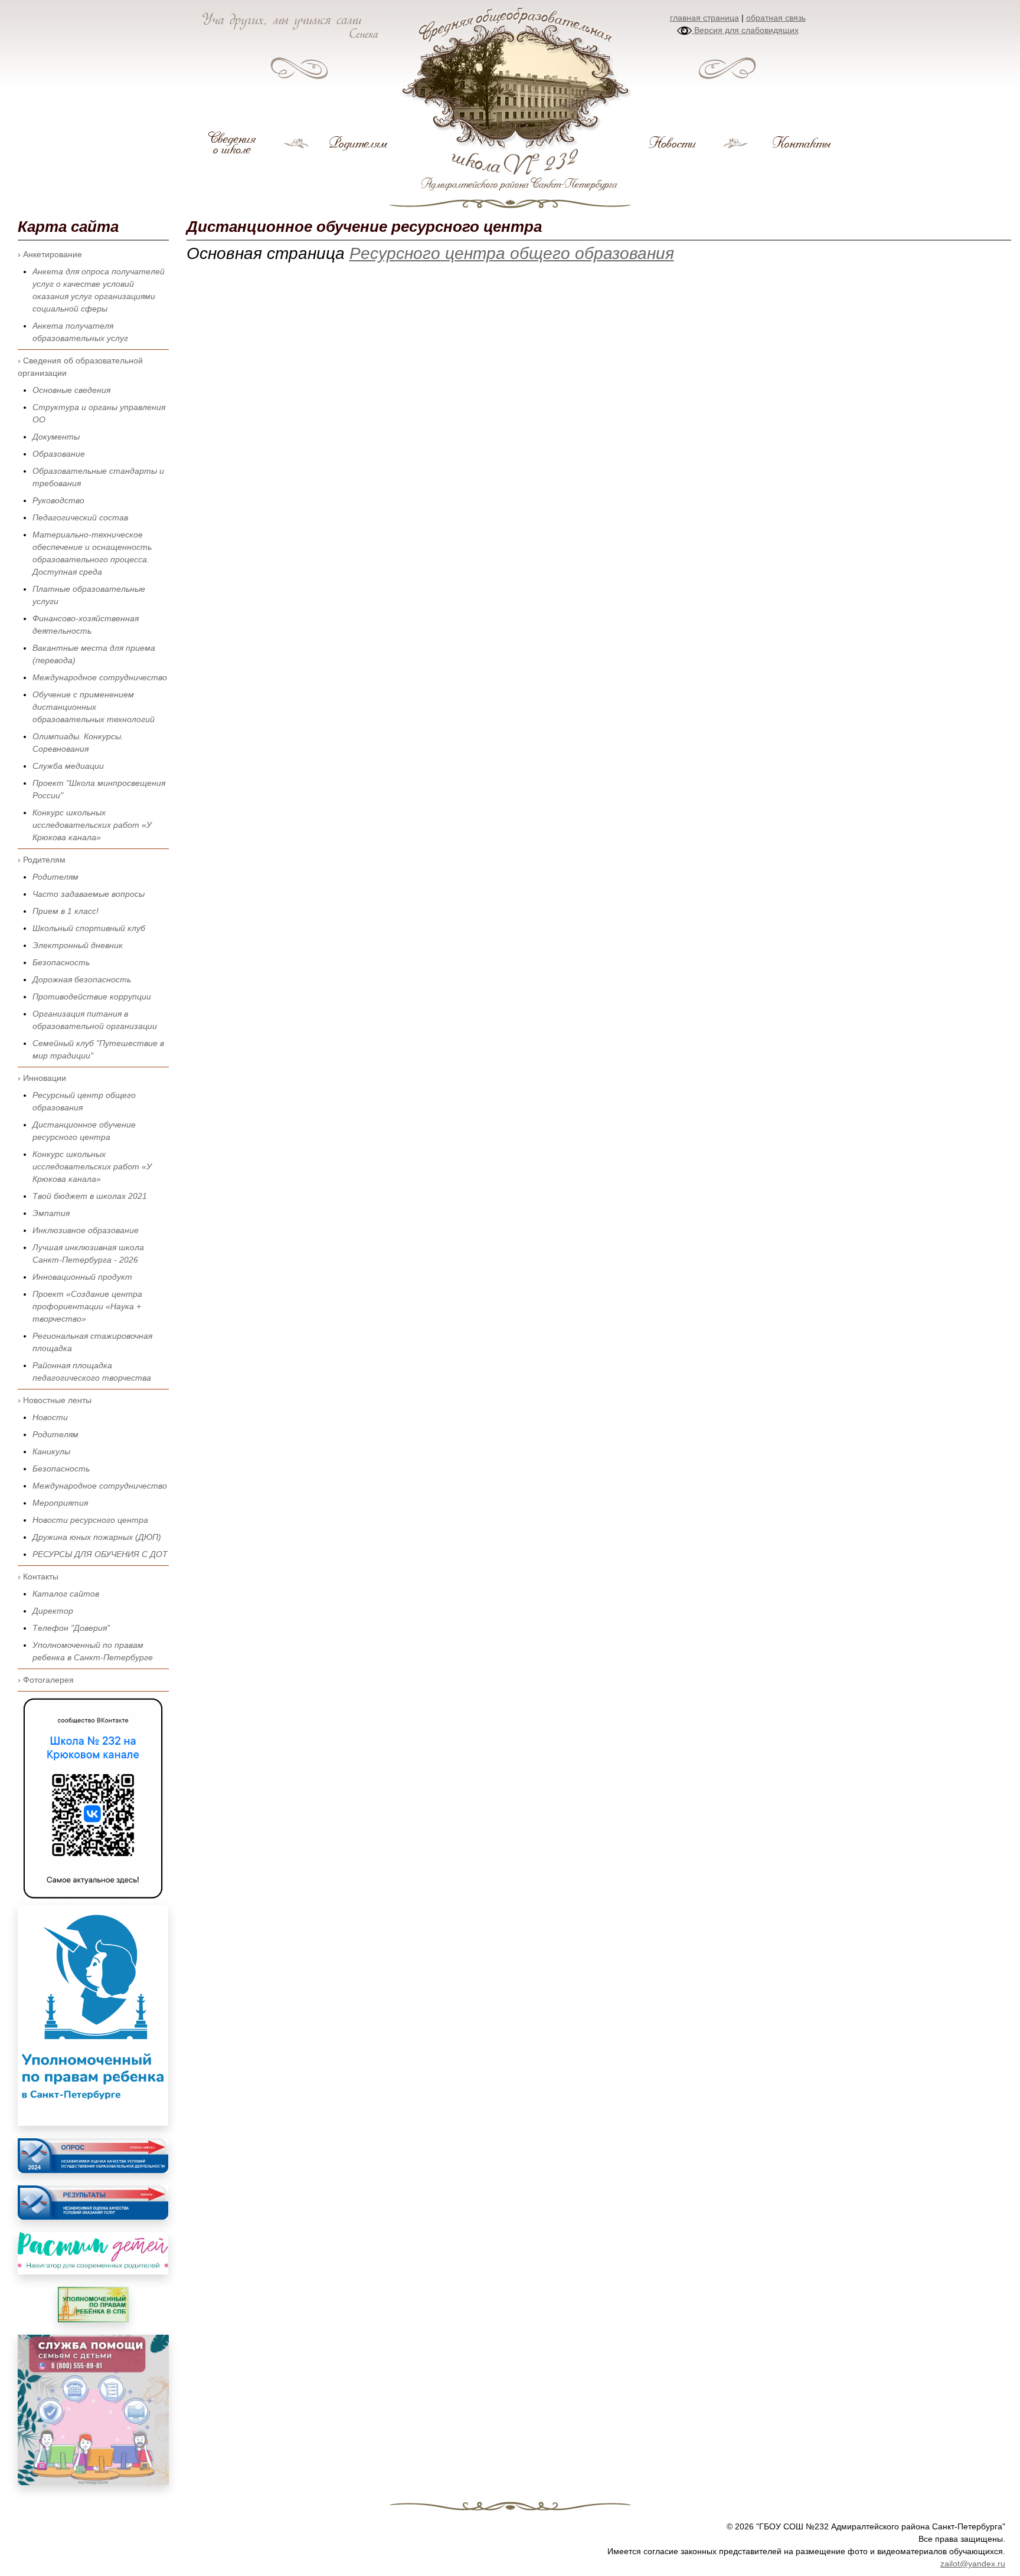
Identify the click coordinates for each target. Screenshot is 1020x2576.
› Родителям (42, 860)
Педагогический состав (80, 517)
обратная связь (776, 18)
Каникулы (51, 1451)
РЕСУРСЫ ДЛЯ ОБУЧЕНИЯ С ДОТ (100, 1554)
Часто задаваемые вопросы (89, 894)
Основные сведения (71, 390)
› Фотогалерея (46, 1680)
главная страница (704, 18)
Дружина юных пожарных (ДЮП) (97, 1537)
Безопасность (61, 962)
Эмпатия (51, 1213)
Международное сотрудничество (100, 677)
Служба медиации (68, 766)
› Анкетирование (50, 254)
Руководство (58, 500)
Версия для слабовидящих (745, 30)
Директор (53, 1611)
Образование (59, 454)
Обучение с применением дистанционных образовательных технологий (94, 707)
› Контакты (38, 1577)
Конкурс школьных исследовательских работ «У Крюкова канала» (92, 825)
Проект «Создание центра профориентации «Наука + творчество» (87, 1306)
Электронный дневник (78, 945)
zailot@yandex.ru (973, 2564)
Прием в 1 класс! (66, 911)
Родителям (55, 877)
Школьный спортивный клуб (89, 928)
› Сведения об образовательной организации (80, 367)
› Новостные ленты (55, 1400)
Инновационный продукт (82, 1277)
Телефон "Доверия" (71, 1628)
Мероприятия (60, 1503)
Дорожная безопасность (82, 979)
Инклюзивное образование (86, 1230)
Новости (50, 1417)
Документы (56, 437)
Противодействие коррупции (92, 997)
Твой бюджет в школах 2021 (90, 1196)
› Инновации (42, 1078)
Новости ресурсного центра (90, 1520)
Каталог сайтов (66, 1594)
